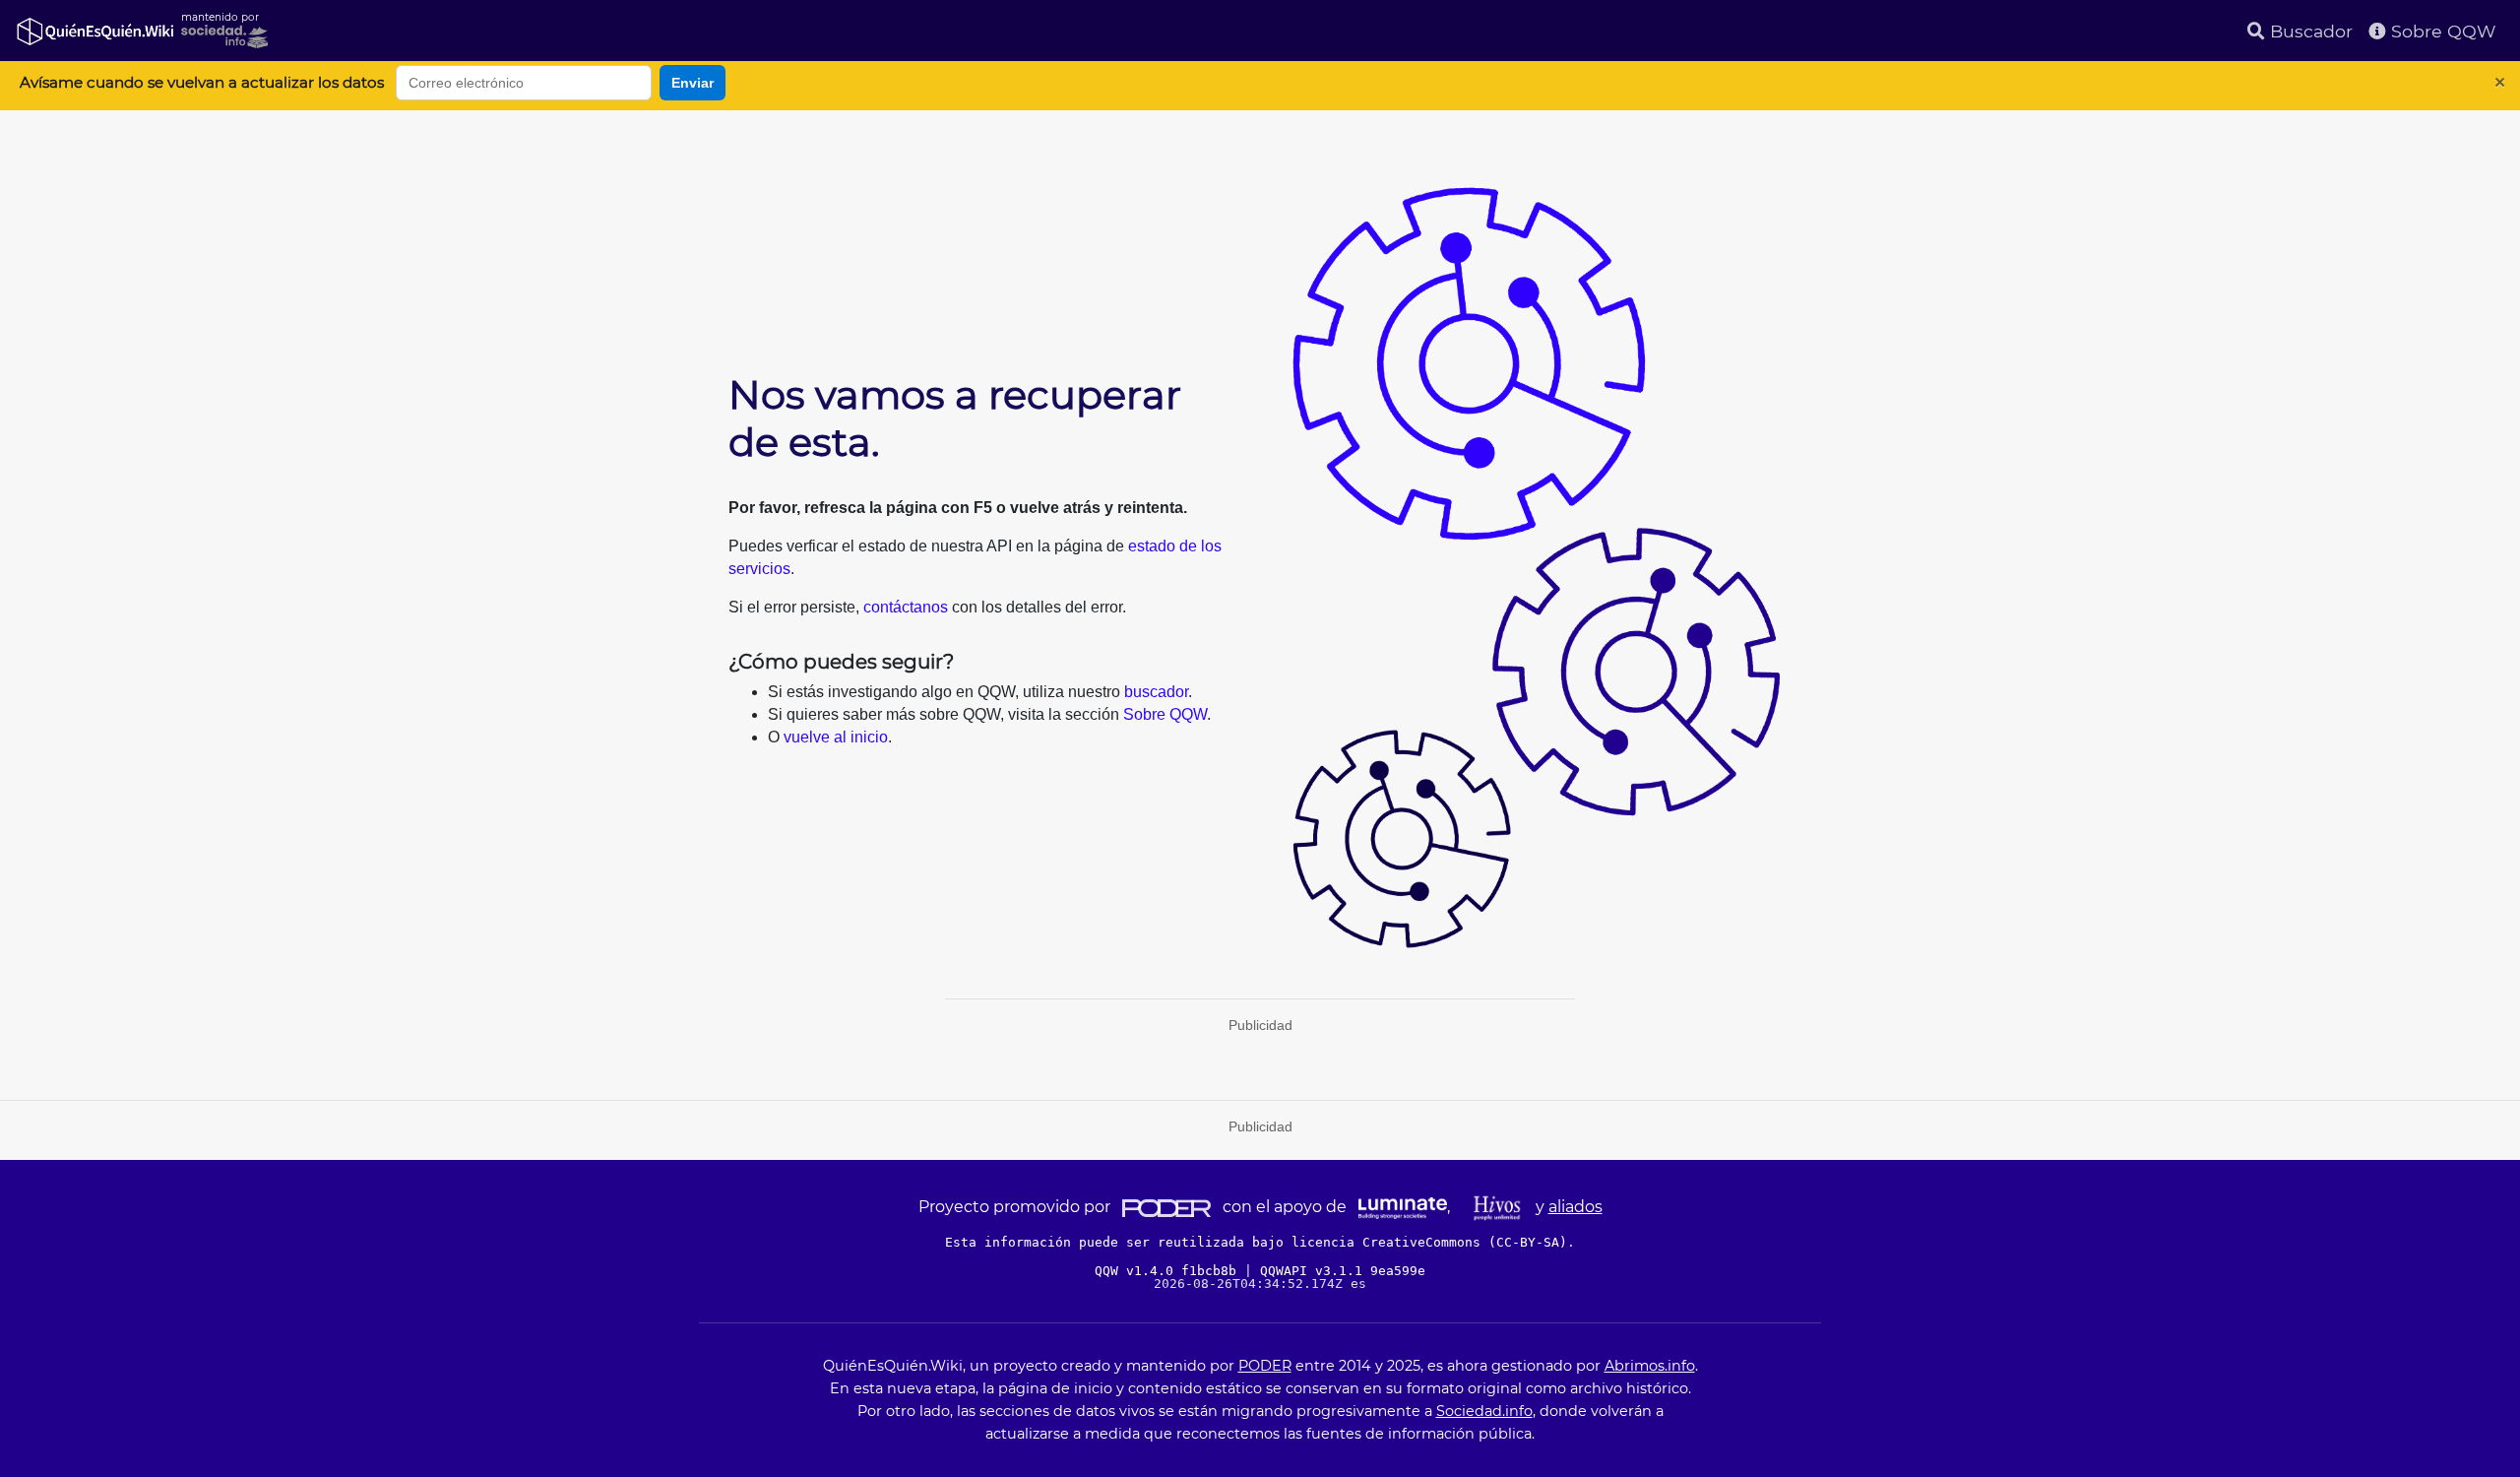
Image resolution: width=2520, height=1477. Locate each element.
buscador (1156, 692)
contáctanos (906, 607)
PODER (1265, 1366)
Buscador (2309, 31)
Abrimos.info (1650, 1366)
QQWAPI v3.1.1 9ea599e (1343, 1271)
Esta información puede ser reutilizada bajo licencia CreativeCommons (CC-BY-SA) (1256, 1242)
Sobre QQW (2441, 31)
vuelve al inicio (836, 737)
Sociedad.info (1484, 1411)
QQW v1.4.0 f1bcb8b (1169, 1271)
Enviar (693, 83)
